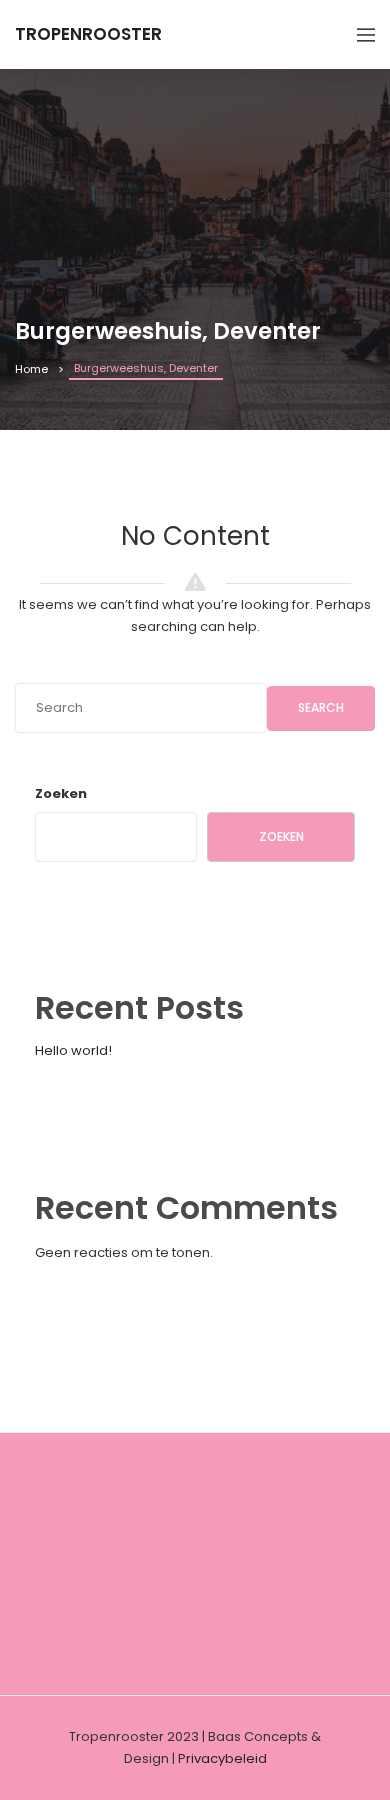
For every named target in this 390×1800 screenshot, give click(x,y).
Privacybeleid (222, 1758)
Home (31, 369)
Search (321, 707)
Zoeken (61, 793)
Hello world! (73, 1050)
